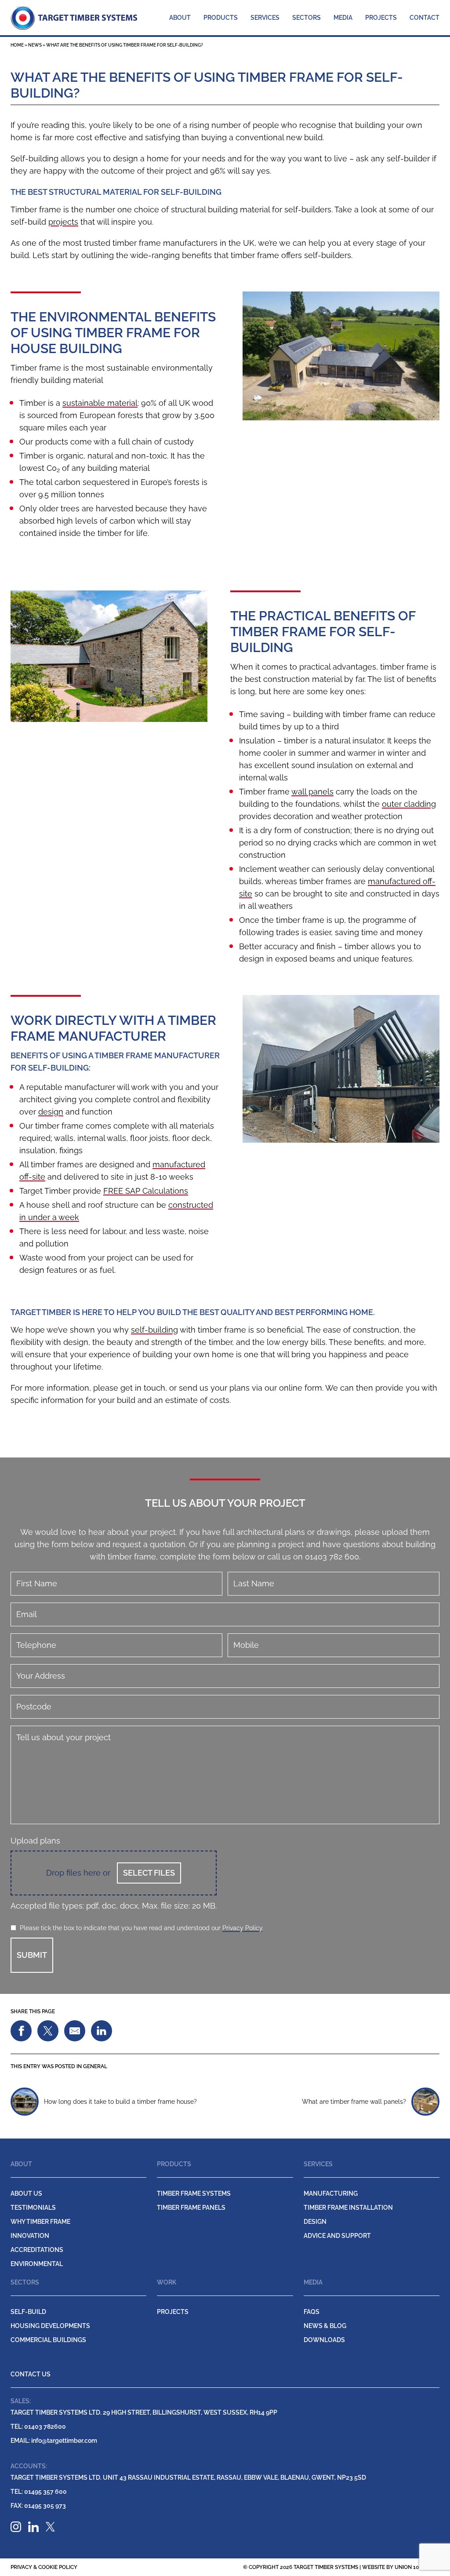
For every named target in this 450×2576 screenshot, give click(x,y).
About (180, 18)
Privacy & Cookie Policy (44, 2567)
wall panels (312, 792)
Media (343, 18)
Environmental (37, 2264)
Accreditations (37, 2250)
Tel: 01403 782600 (38, 2427)
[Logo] (74, 17)
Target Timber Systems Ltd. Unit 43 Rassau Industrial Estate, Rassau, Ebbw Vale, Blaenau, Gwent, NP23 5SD (188, 2478)
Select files (149, 1873)
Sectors (307, 18)
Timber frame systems (194, 2193)
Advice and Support (337, 2236)
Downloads (324, 2340)
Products (221, 18)
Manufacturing (331, 2193)
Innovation (30, 2236)
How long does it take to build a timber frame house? (120, 2102)
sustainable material (100, 403)
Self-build (28, 2312)
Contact (425, 18)
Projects (381, 18)
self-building (154, 1330)
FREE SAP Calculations (146, 1191)
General (95, 2066)
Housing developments (50, 2326)
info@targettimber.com (54, 2441)
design (51, 1112)
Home (17, 45)
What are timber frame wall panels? (354, 2102)
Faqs (312, 2312)
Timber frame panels (191, 2208)
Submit (32, 1955)
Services (265, 18)
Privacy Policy (242, 1928)
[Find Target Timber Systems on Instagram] (16, 2527)
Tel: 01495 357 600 (39, 2492)
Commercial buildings (48, 2340)
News (35, 45)
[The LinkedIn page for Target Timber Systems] (33, 2527)
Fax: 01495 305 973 (38, 2506)
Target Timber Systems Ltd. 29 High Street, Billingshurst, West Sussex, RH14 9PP (144, 2412)
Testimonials (33, 2208)
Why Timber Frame (40, 2222)
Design (315, 2222)
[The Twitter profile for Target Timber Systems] (50, 2527)
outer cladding (409, 804)
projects (63, 222)
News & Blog (325, 2326)
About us (26, 2193)
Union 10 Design (417, 2567)
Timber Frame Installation (348, 2208)
